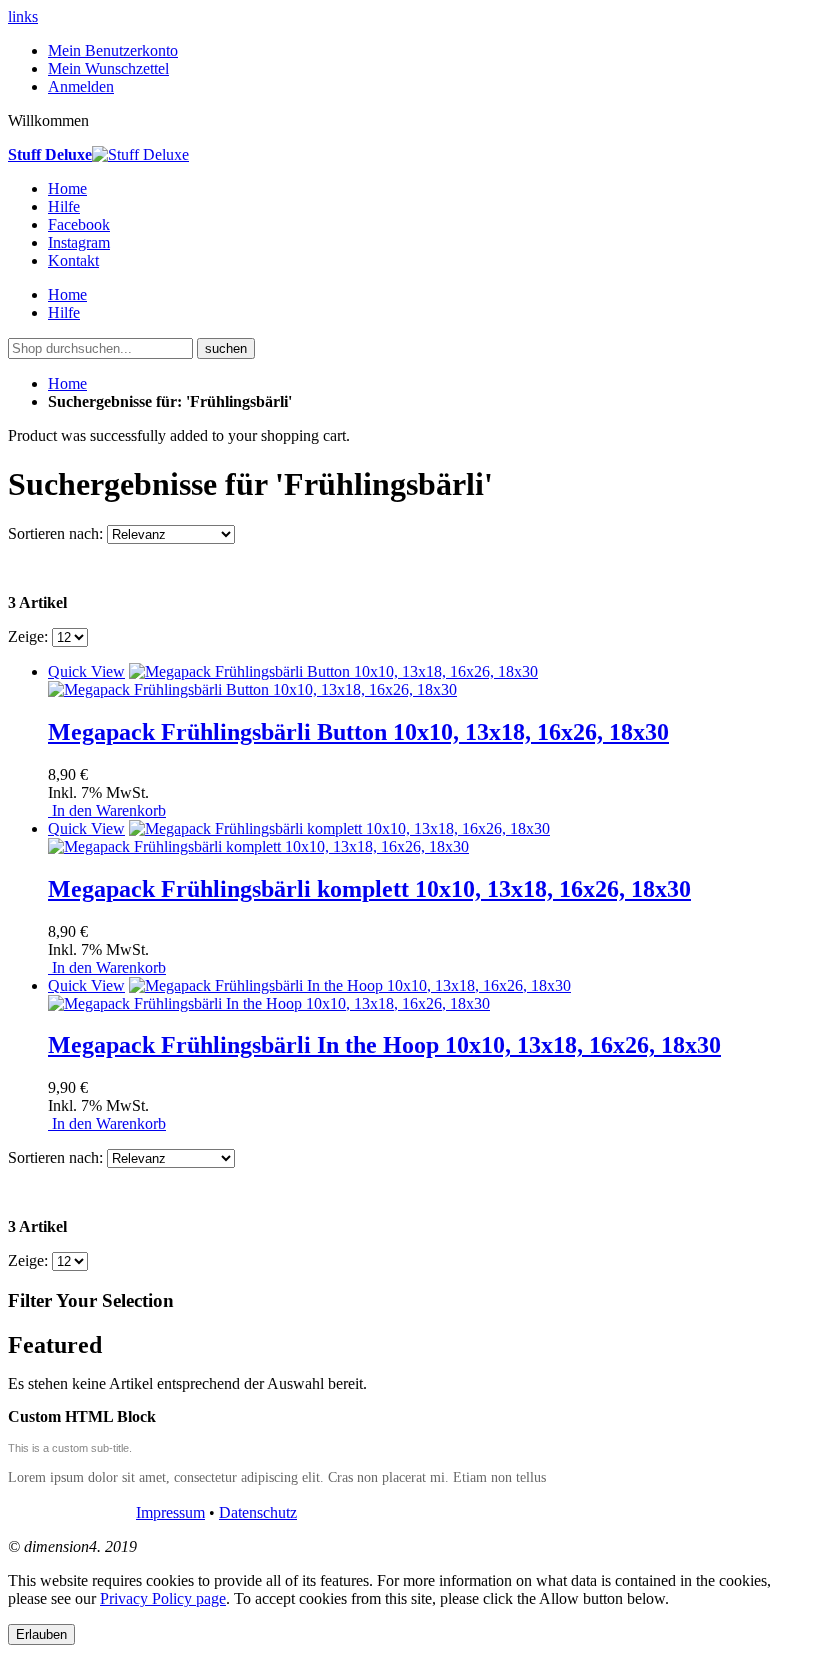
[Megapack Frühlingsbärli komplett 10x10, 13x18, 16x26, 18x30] (299, 837)
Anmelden (81, 86)
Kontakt (73, 260)
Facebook (79, 224)
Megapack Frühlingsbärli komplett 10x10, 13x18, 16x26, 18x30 (369, 889)
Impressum (170, 1512)
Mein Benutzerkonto (113, 50)
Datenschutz (258, 1512)
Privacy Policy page (163, 1598)
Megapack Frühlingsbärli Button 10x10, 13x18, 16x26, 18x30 (358, 732)
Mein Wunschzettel (108, 68)
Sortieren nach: (55, 533)
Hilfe (64, 206)
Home (67, 383)
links (23, 16)
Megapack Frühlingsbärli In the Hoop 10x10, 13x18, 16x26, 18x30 (384, 1045)
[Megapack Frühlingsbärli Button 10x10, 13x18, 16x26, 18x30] (293, 680)
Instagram (79, 242)
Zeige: (28, 636)
